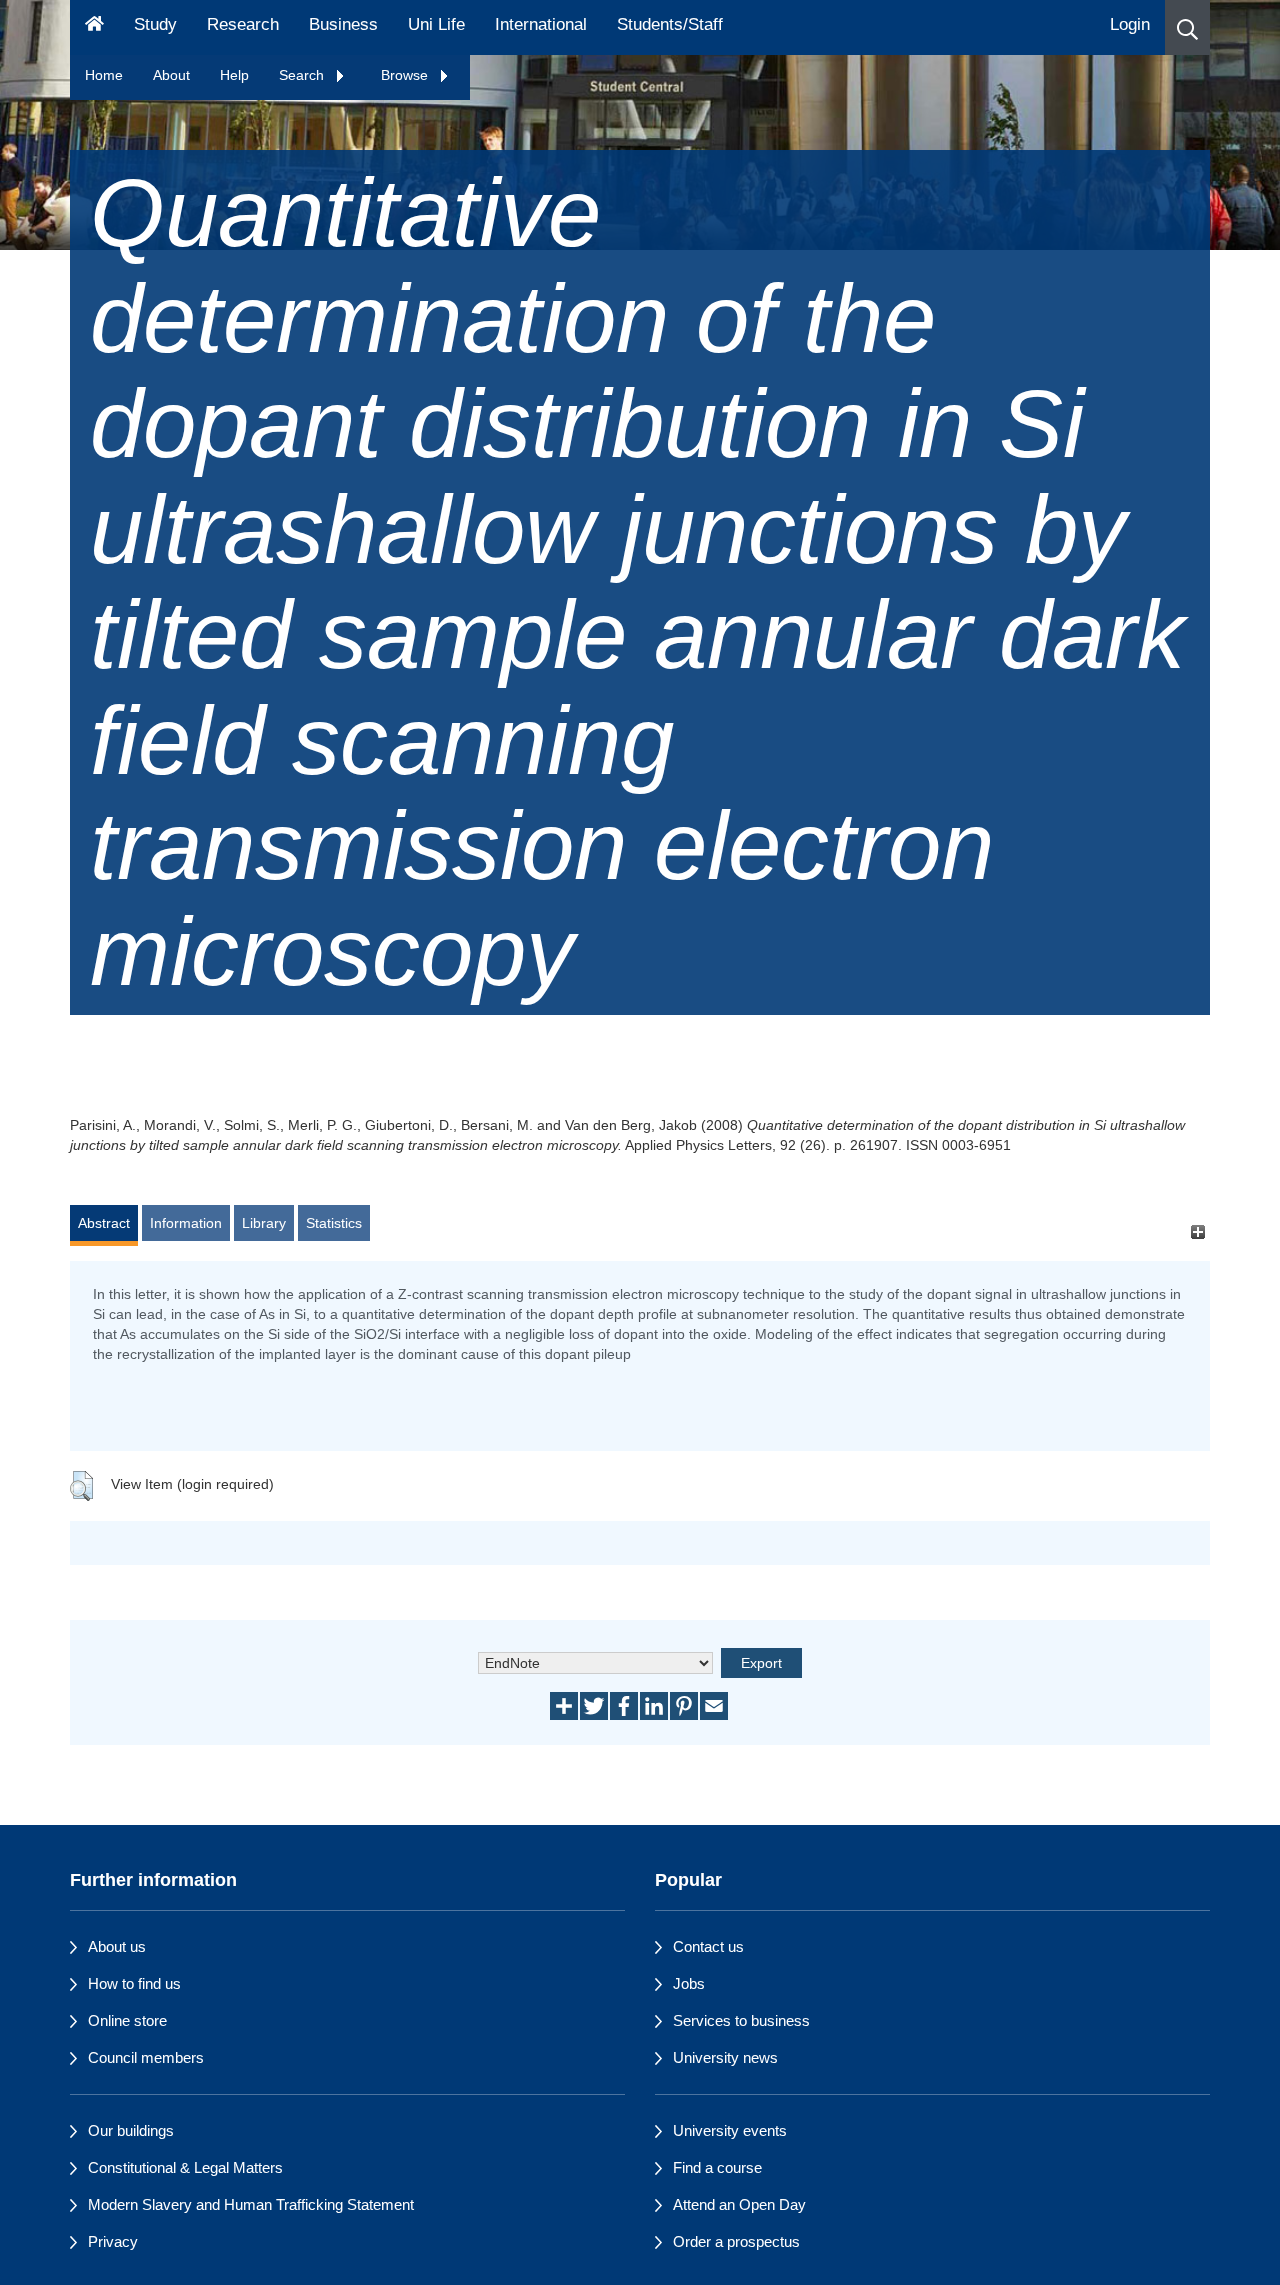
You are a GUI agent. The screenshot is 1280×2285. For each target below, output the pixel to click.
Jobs (689, 1983)
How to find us (134, 1983)
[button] (1187, 27)
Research (243, 24)
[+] (1197, 1232)
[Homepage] (94, 27)
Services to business (741, 2020)
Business (343, 24)
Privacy (113, 2241)
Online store (127, 2020)
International (541, 24)
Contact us (708, 1946)
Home (104, 75)
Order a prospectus (736, 2241)
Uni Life (436, 24)
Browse (406, 75)
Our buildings (131, 2130)
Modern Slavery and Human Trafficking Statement (251, 2204)
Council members (146, 2057)
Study (155, 24)
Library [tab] (264, 1223)
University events (730, 2130)
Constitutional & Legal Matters (185, 2167)
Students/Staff (670, 24)
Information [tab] (186, 1223)
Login (1130, 24)
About (171, 75)
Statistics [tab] (334, 1223)
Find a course (717, 2167)
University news (725, 2057)
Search (303, 75)
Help (234, 75)
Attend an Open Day (739, 2204)
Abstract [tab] (104, 1223)
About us (117, 1946)
